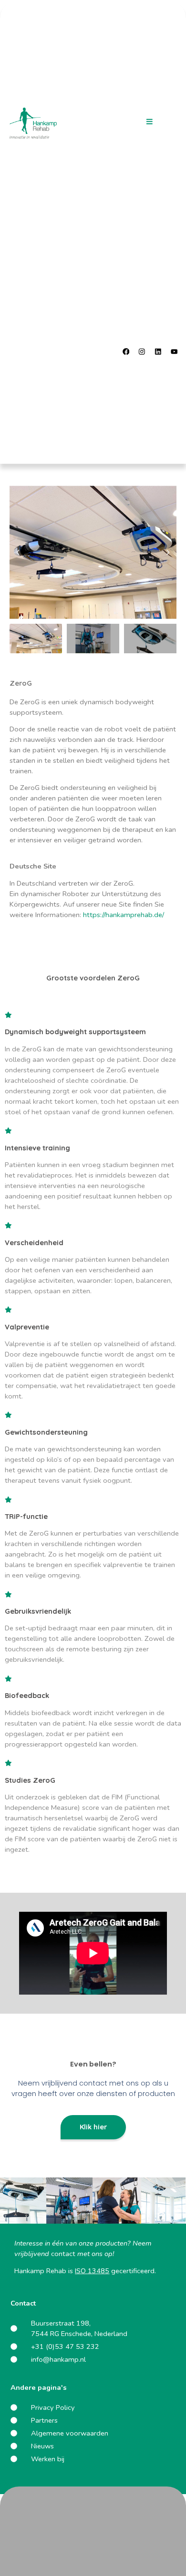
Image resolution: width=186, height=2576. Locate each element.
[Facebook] (126, 351)
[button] (149, 122)
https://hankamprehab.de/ (124, 915)
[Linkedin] (158, 351)
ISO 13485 (92, 2271)
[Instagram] (142, 351)
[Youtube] (174, 351)
